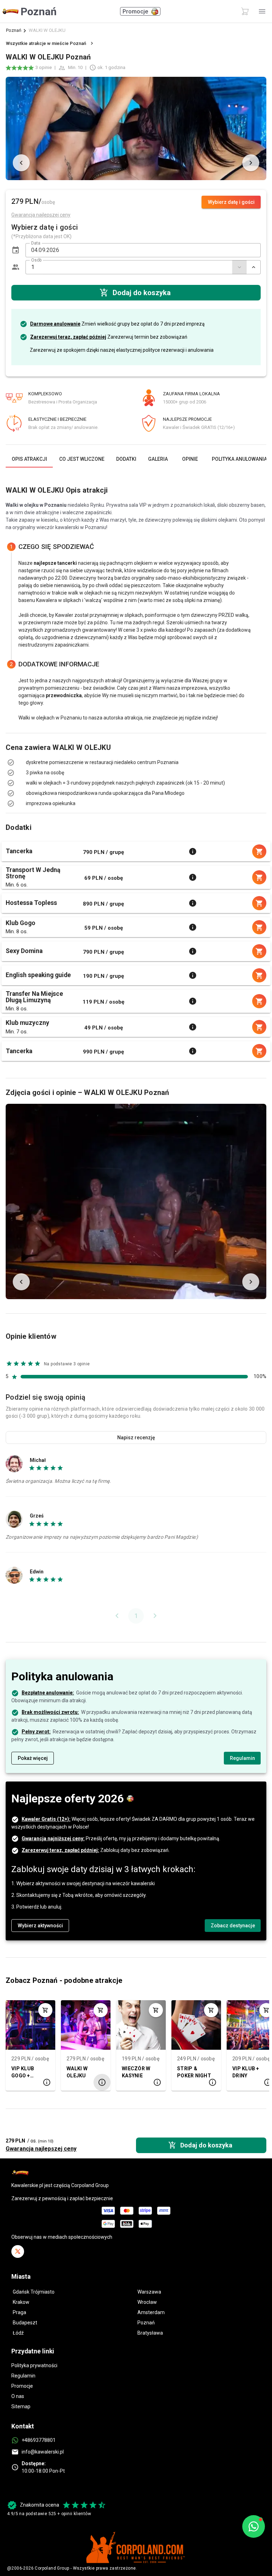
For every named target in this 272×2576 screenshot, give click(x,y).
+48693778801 (39, 2440)
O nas (18, 2396)
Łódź (18, 2333)
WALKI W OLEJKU (77, 2072)
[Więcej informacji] (193, 851)
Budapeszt (25, 2323)
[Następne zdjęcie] (251, 163)
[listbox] (136, 768)
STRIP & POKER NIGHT (194, 2072)
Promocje (22, 2386)
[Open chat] (254, 2526)
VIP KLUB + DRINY (246, 2072)
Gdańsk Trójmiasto (34, 2292)
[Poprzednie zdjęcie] (21, 163)
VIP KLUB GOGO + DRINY (23, 2073)
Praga (19, 2312)
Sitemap (21, 2406)
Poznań (14, 30)
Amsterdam (151, 2312)
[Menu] (262, 11)
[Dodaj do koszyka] (45, 2010)
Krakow (21, 2302)
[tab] (29, 459)
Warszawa (149, 2292)
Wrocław (147, 2302)
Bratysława (150, 2333)
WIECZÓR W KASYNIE (136, 2072)
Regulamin (23, 2376)
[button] (16, 250)
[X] (18, 2251)
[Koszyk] (245, 11)
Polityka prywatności (34, 2365)
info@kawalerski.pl (43, 2452)
